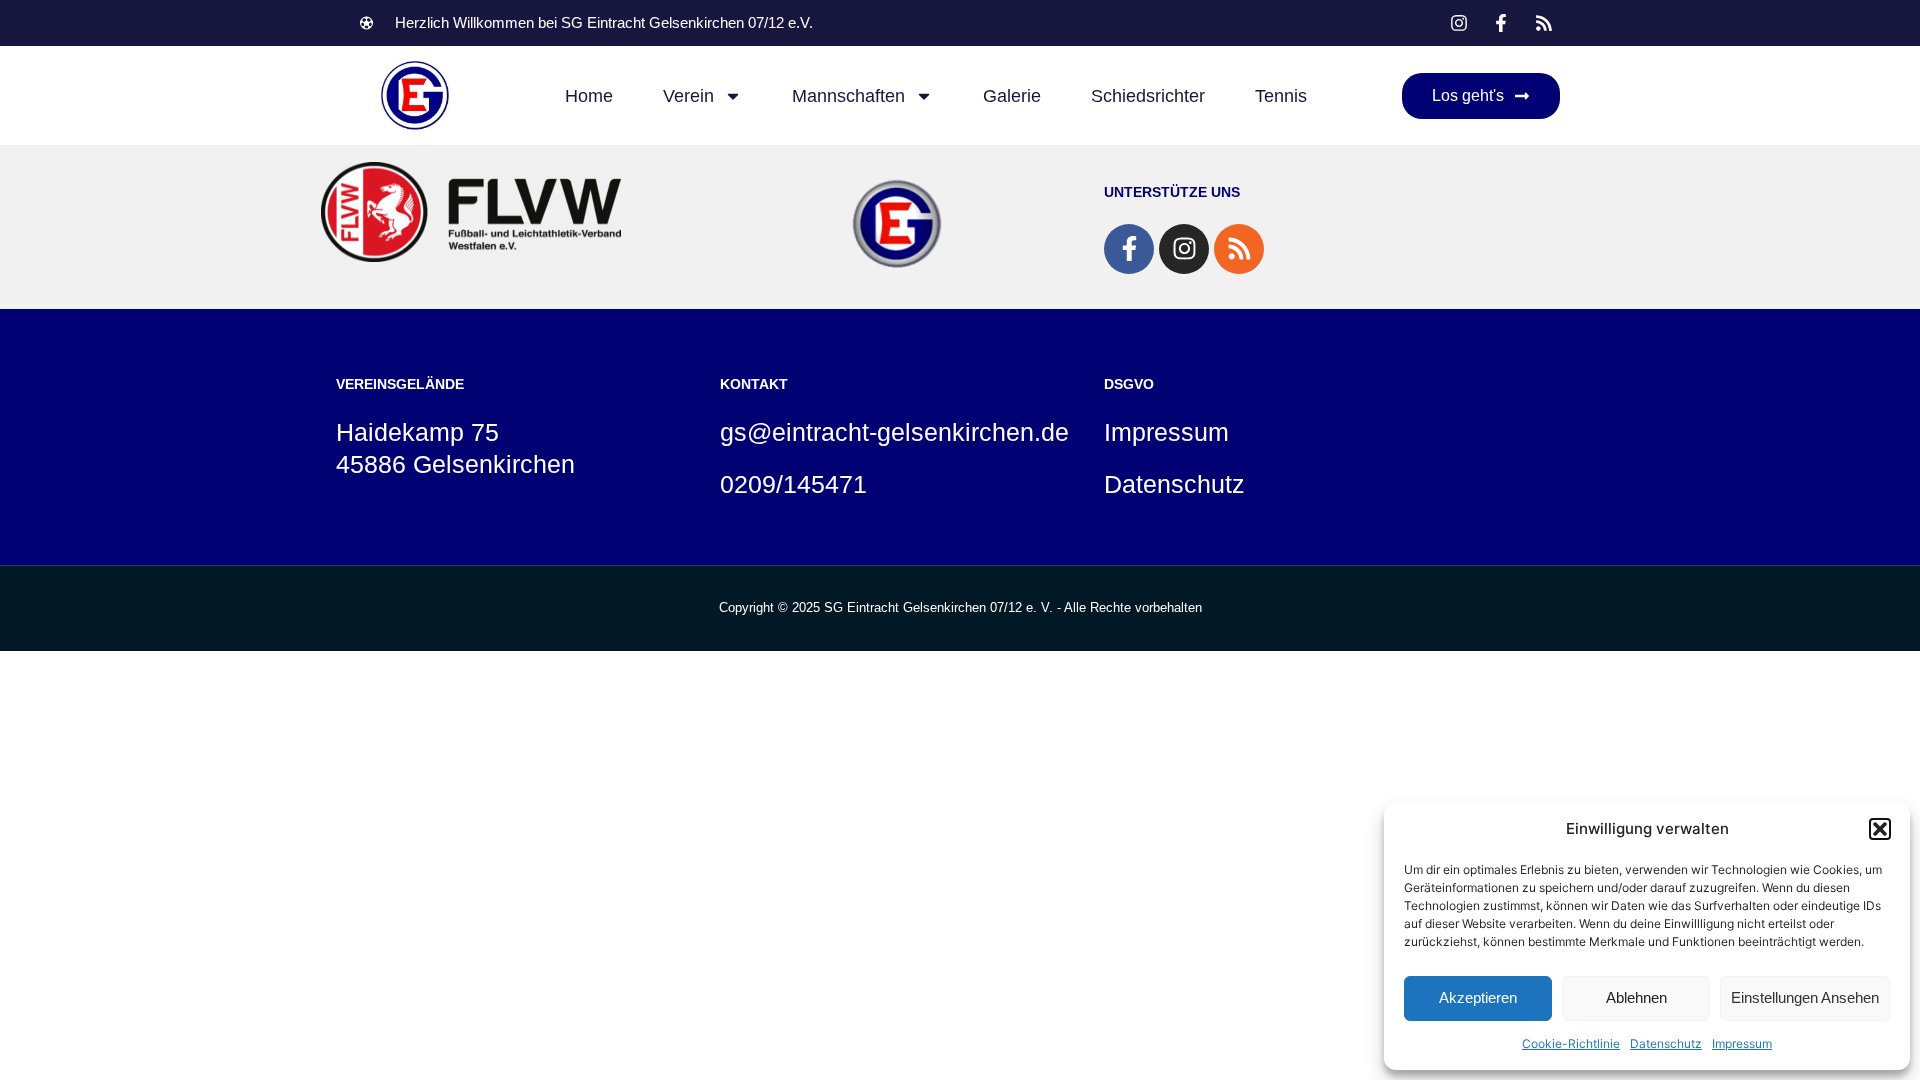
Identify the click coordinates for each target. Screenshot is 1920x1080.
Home (589, 96)
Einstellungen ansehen (1805, 997)
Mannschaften (848, 96)
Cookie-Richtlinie (1571, 1043)
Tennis (1281, 96)
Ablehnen (1636, 997)
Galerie (1012, 96)
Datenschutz (1666, 1043)
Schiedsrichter (1148, 96)
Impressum (1742, 1043)
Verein (688, 96)
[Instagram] (1184, 249)
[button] (1880, 829)
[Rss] (1239, 249)
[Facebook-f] (1129, 249)
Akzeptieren (1478, 997)
